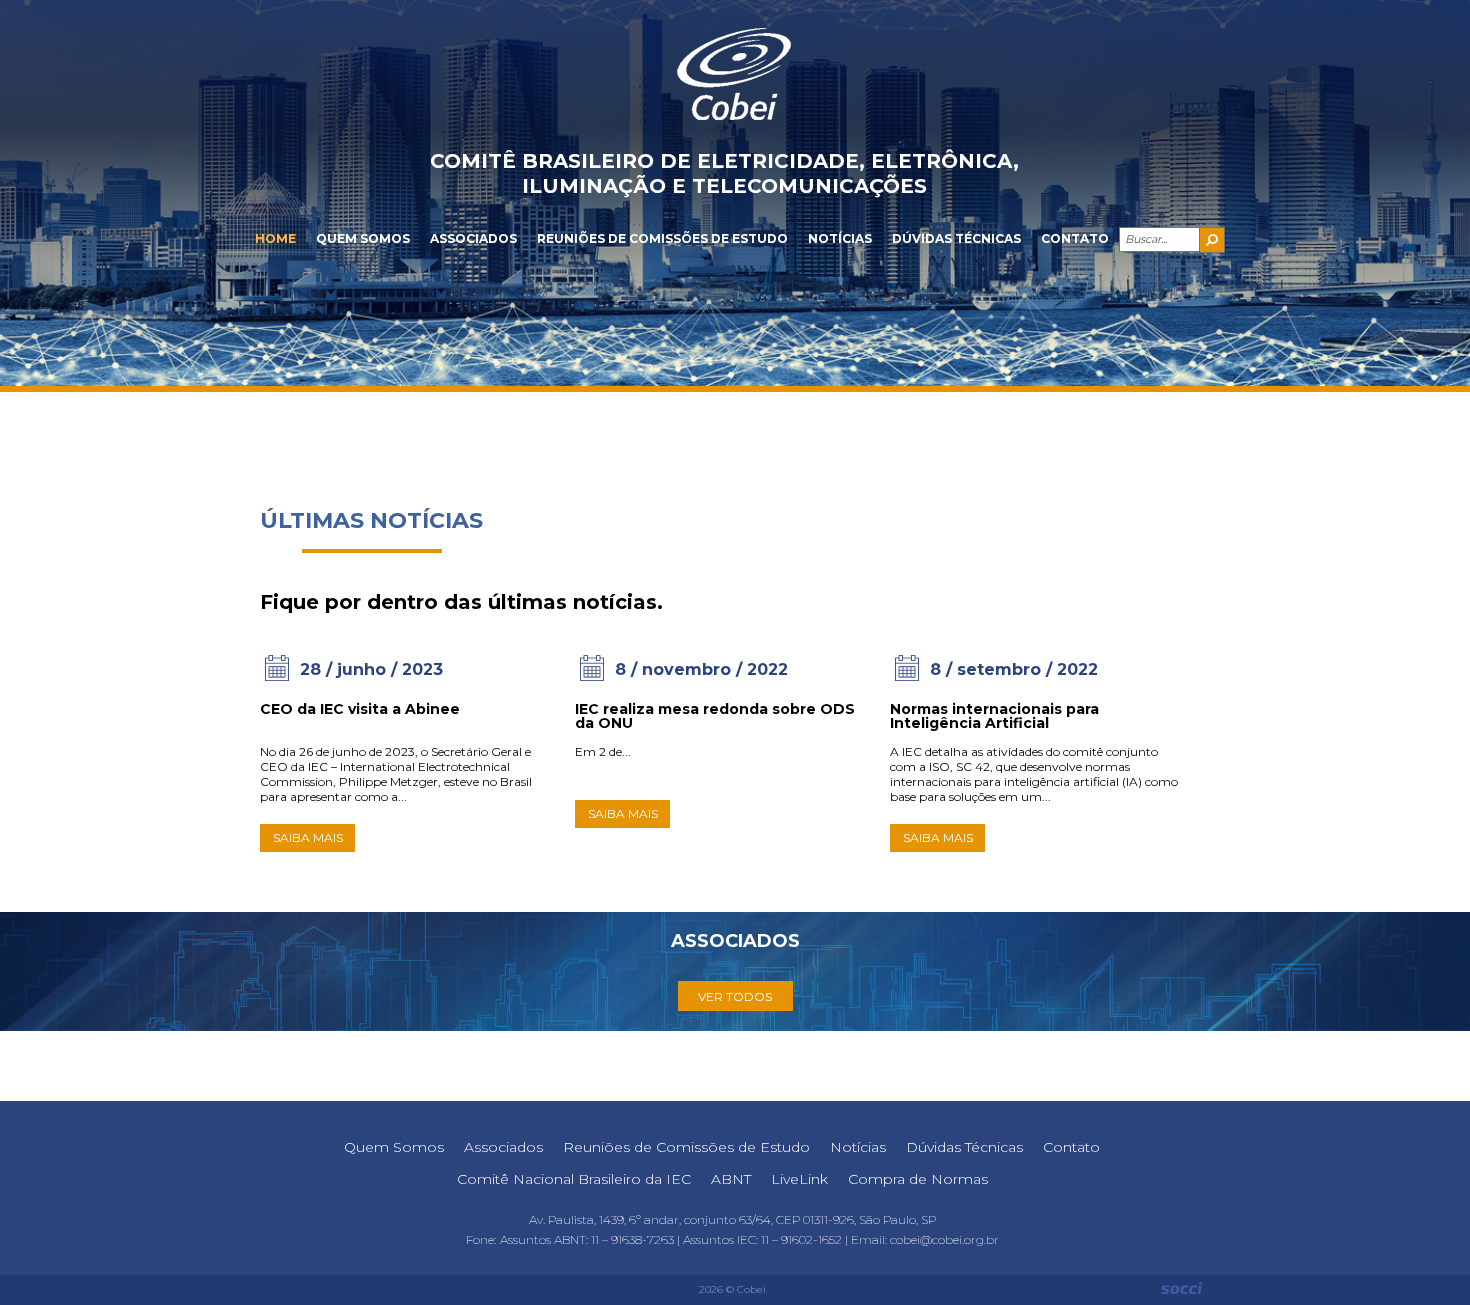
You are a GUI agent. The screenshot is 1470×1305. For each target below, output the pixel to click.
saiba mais (308, 837)
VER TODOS (735, 996)
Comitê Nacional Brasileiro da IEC (574, 1179)
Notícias (840, 238)
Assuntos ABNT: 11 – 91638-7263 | (591, 1239)
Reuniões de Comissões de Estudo (662, 238)
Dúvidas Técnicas (956, 238)
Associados (473, 238)
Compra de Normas (918, 1179)
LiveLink (799, 1179)
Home (275, 238)
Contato (1075, 238)
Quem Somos (363, 238)
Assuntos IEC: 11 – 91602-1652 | (767, 1239)
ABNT (731, 1179)
